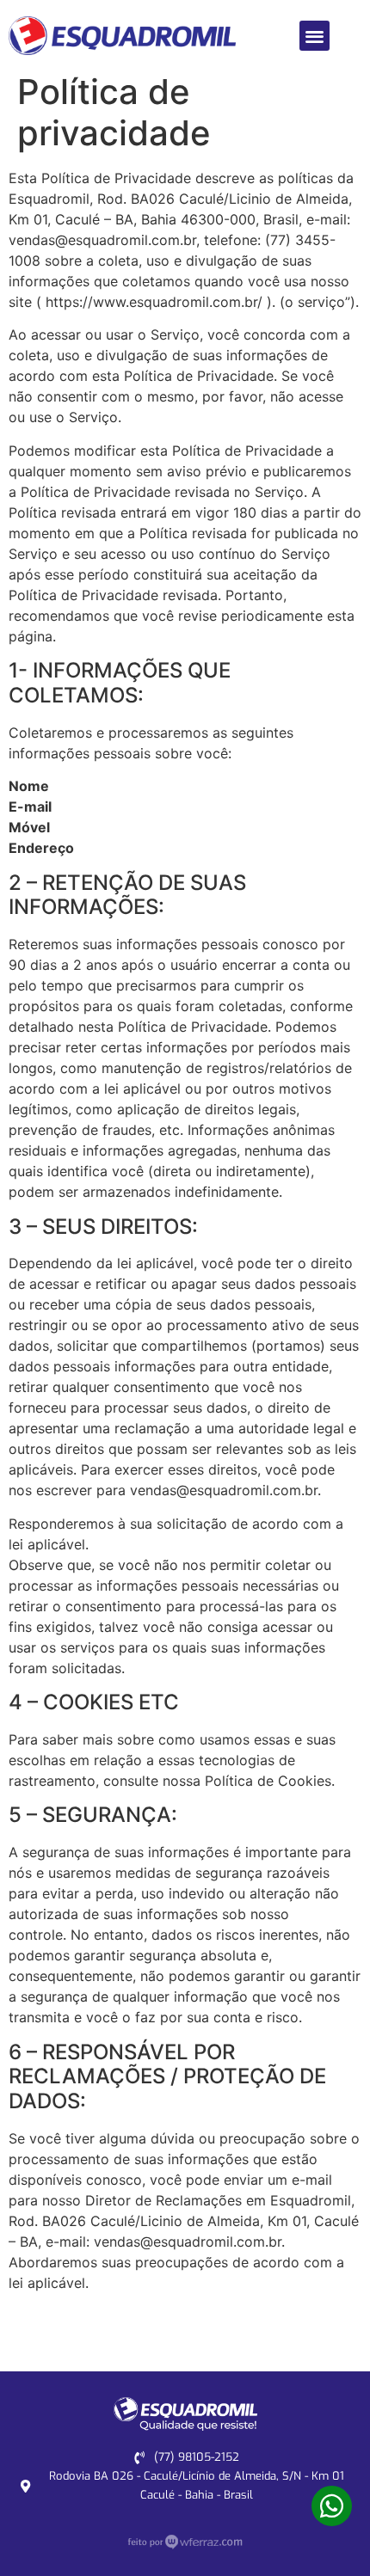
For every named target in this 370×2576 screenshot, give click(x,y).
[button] (314, 36)
